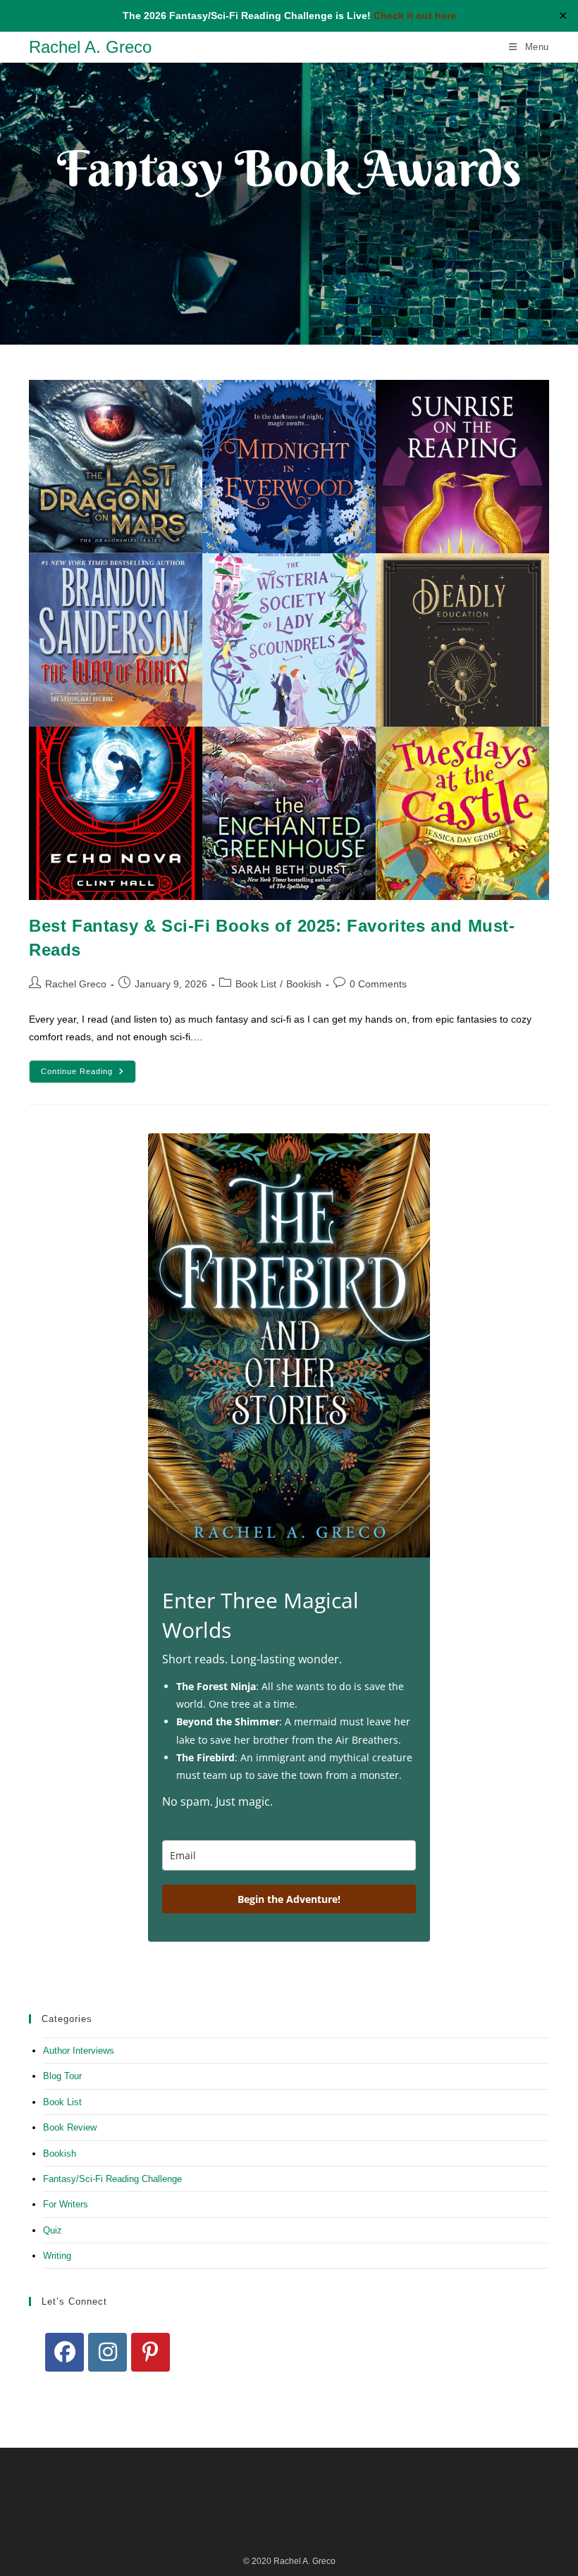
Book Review (70, 2127)
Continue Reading (88, 1075)
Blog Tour (62, 2076)
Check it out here (415, 16)
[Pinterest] (150, 2352)
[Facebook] (64, 2352)
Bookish (304, 984)
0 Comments (378, 984)
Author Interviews (79, 2051)
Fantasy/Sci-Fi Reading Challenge (112, 2179)
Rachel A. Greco (90, 47)
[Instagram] (107, 2352)
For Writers (66, 2204)
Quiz (53, 2230)
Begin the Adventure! (289, 1899)
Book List (256, 984)
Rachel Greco (76, 984)
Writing (57, 2256)
